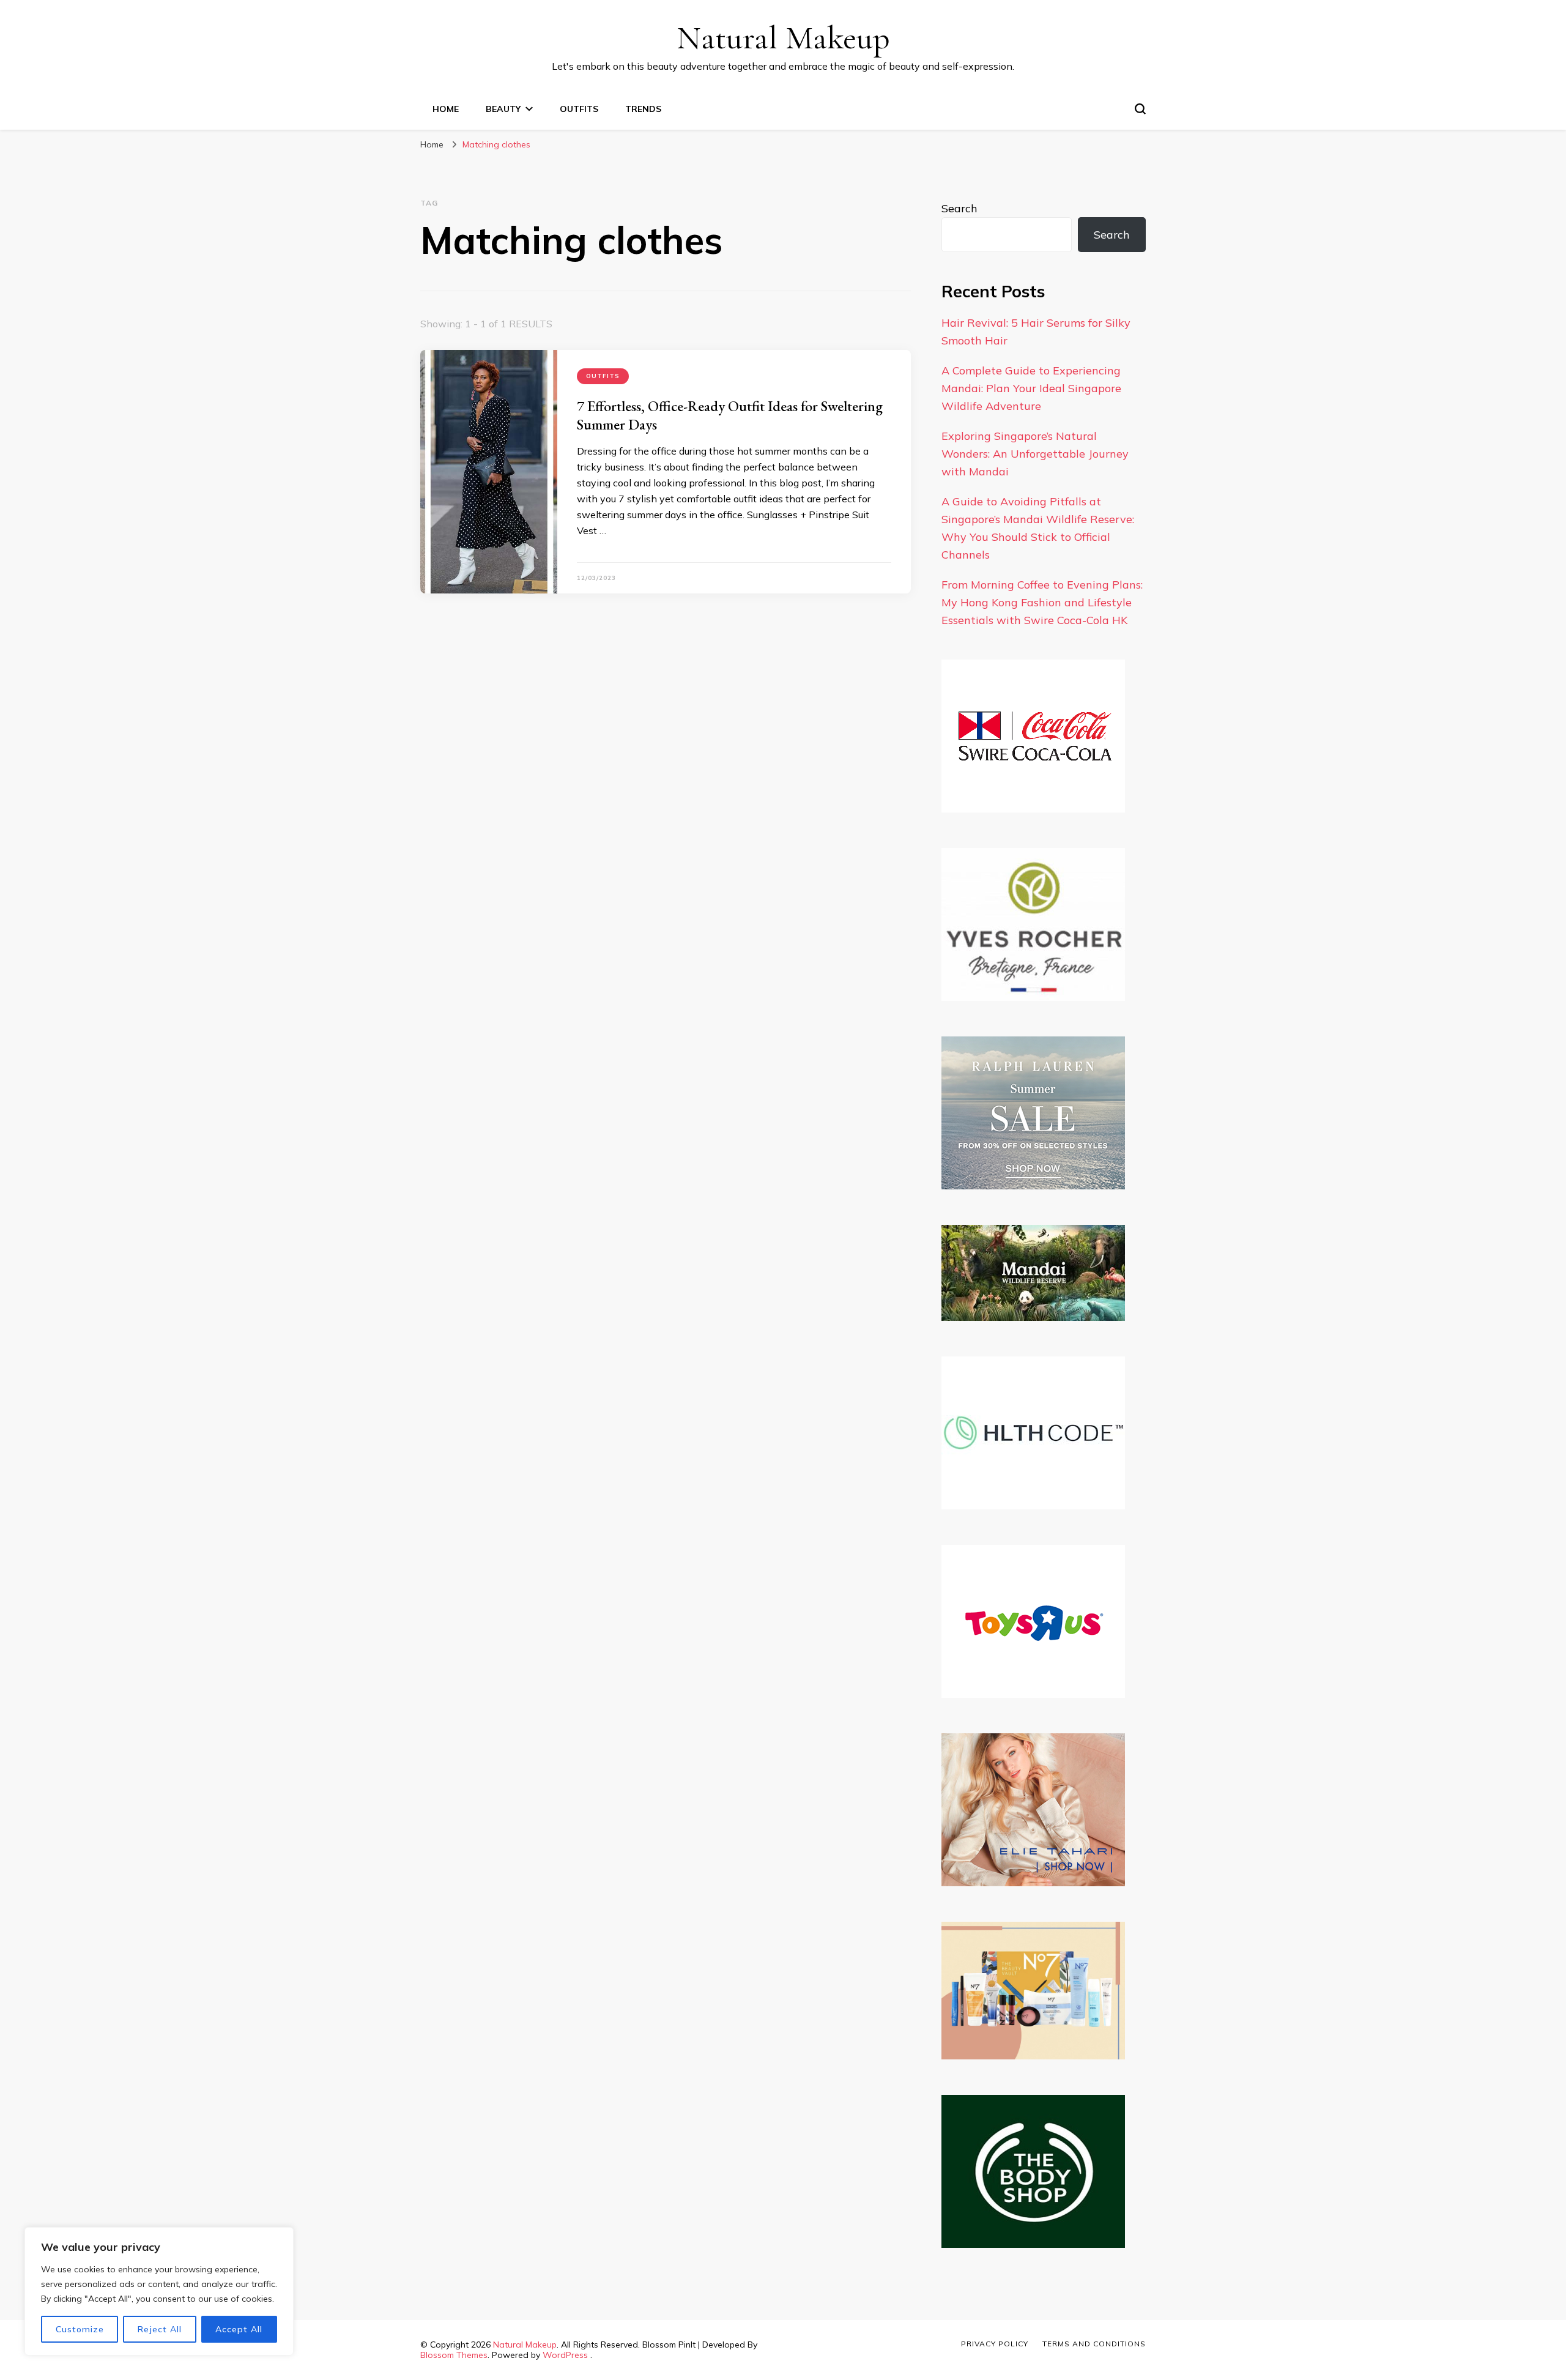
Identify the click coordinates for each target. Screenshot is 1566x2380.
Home (446, 109)
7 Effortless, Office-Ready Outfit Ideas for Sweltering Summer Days (730, 415)
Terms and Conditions (1094, 2344)
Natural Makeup (783, 38)
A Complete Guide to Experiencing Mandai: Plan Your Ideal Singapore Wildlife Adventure (1031, 388)
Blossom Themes (454, 2355)
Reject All (160, 2329)
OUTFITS (579, 109)
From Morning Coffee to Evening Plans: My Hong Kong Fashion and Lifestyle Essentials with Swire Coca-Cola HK (1042, 602)
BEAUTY (503, 109)
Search (959, 208)
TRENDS (643, 109)
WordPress (565, 2355)
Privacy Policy (995, 2344)
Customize (80, 2329)
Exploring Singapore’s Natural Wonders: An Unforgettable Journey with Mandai (1035, 454)
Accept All (239, 2329)
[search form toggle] (1140, 109)
